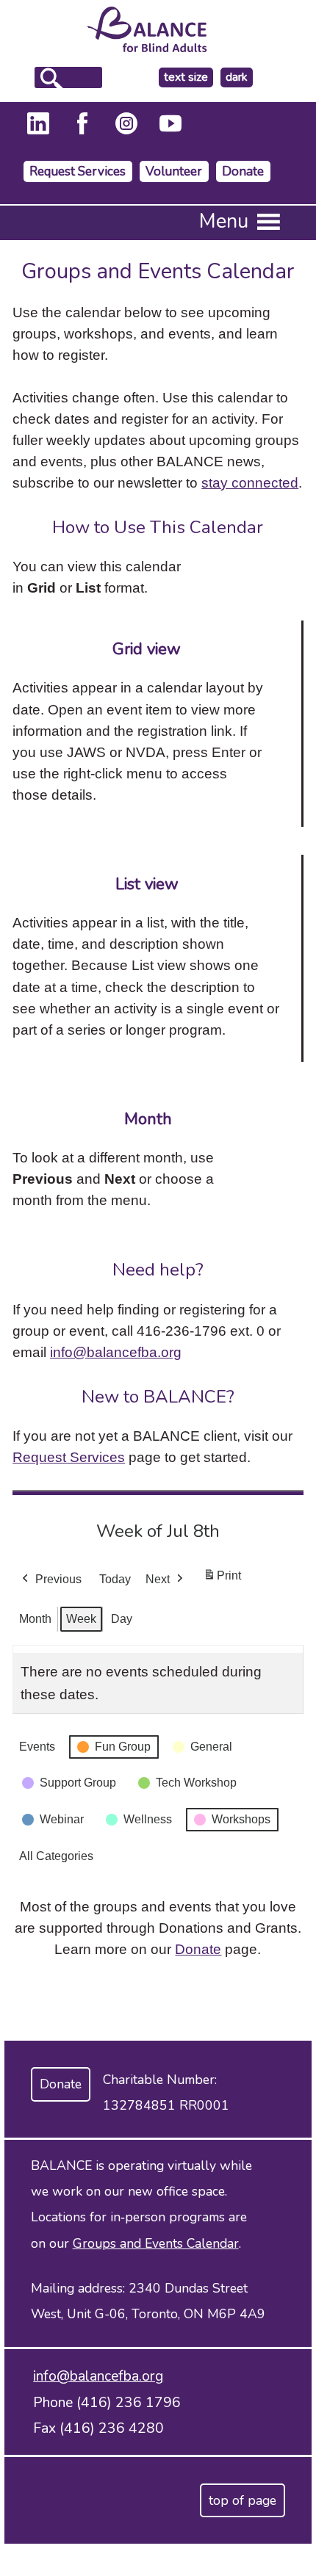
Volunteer (174, 171)
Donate (243, 171)
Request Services (78, 171)
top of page (243, 2500)
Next (158, 1579)
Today (115, 1579)
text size (186, 77)
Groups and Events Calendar (156, 2243)
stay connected (250, 482)
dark (239, 77)
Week (81, 1619)
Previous (58, 1579)
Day (122, 1619)
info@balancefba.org (116, 1352)
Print (222, 1580)
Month (35, 1619)
